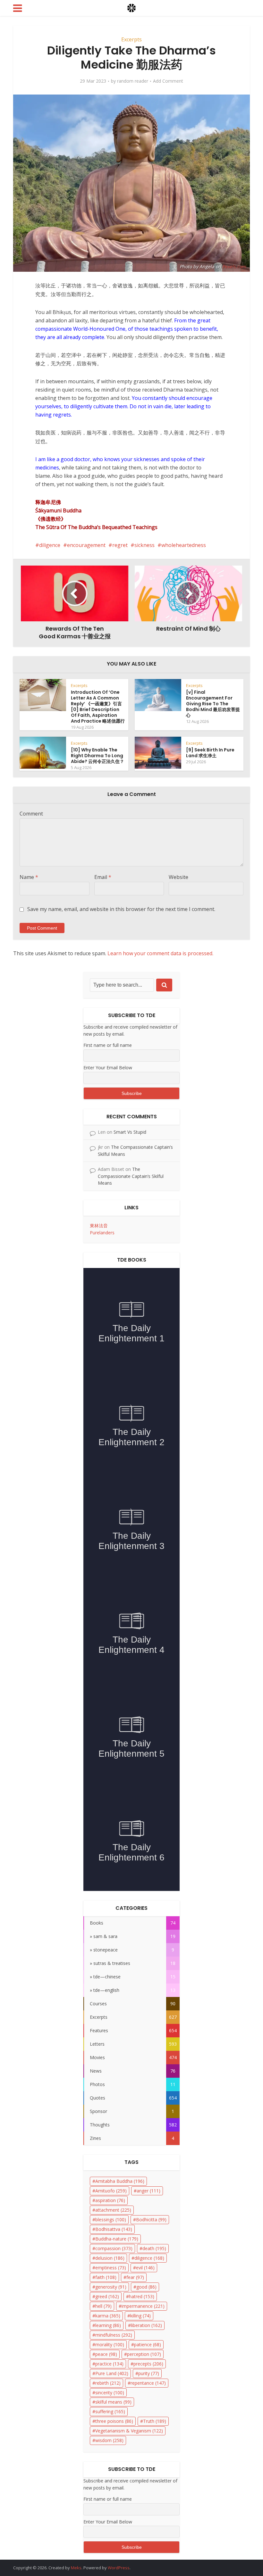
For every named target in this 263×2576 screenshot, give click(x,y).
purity (149, 2373)
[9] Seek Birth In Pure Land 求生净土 (210, 753)
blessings (111, 2220)
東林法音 (99, 1226)
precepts (148, 2364)
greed (107, 2296)
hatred (142, 2296)
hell (103, 2306)
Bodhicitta (151, 2220)
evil (145, 2268)
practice (109, 2364)
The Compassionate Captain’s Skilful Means (131, 1176)
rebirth (108, 2383)
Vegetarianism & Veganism (129, 2431)
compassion (114, 2248)
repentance (148, 2383)
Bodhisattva (114, 2229)
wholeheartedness (184, 545)
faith (106, 2277)
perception (144, 2354)
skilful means (113, 2402)
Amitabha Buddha (120, 2181)
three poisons (114, 2421)
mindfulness (114, 2335)
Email (103, 877)
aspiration (110, 2200)
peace (106, 2354)
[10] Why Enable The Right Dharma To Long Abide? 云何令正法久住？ (98, 756)
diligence (50, 545)
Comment (31, 814)
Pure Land (112, 2373)
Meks (76, 2568)
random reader (133, 81)
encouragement (86, 545)
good (146, 2287)
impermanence (143, 2306)
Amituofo (111, 2191)
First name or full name (108, 1045)
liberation (146, 2325)
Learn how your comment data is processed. (160, 953)
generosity (111, 2287)
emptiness (111, 2268)
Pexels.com (234, 266)
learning (108, 2325)
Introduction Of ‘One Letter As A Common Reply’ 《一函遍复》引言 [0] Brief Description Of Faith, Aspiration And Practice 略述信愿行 (98, 707)
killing (140, 2316)
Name (29, 877)
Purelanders (102, 1233)
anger (148, 2191)
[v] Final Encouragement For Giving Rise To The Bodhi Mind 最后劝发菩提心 (213, 704)
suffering (110, 2411)
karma (108, 2316)
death (154, 2248)
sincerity (110, 2393)
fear (135, 2277)
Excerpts (131, 39)
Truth (155, 2421)
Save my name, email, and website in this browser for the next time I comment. (121, 909)
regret (120, 545)
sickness (144, 545)
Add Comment (168, 81)
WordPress (119, 2568)
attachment (113, 2210)
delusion (110, 2258)
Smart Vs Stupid (130, 1132)
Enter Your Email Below (108, 1068)
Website (178, 877)
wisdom (109, 2440)
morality (110, 2344)
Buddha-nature (117, 2239)
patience (148, 2344)
